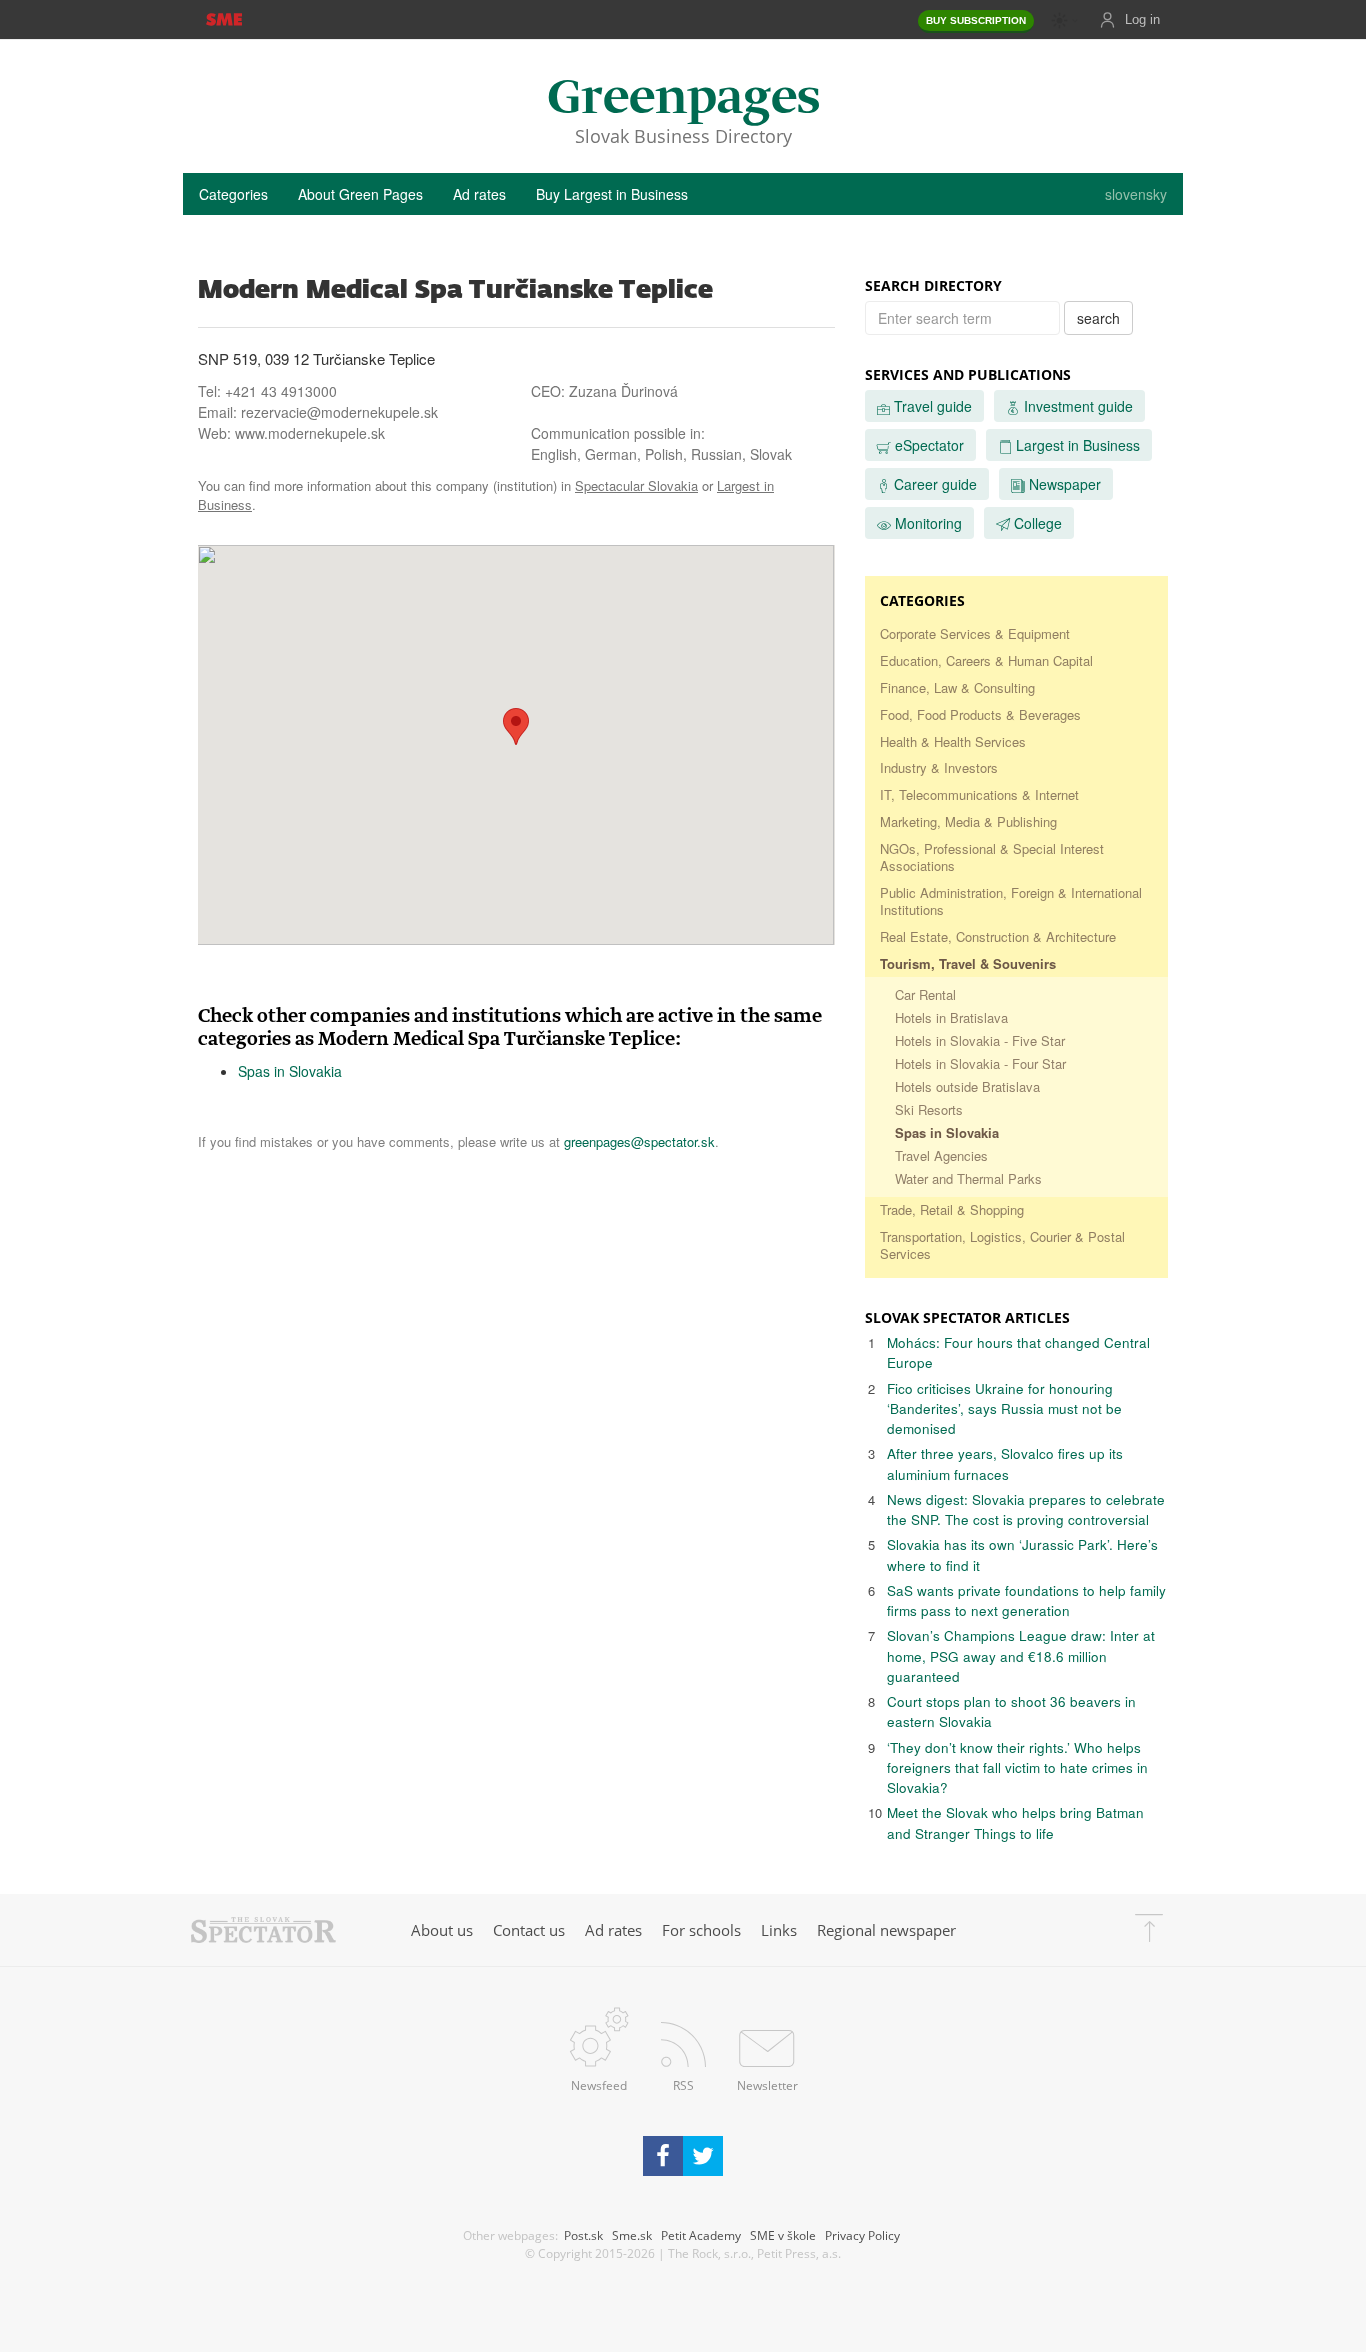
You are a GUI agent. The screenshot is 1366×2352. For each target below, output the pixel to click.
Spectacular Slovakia (636, 485)
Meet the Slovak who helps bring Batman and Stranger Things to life (1015, 1822)
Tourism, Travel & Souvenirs (968, 963)
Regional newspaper (886, 1930)
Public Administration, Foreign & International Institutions (1011, 901)
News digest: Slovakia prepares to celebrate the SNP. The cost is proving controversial (1026, 1509)
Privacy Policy (862, 2235)
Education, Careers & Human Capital (986, 660)
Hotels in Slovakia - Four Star (980, 1063)
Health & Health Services (953, 741)
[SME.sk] (223, 18)
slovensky (1136, 194)
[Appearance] (1065, 20)
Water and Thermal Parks (968, 1178)
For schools (701, 1930)
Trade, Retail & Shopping (952, 1209)
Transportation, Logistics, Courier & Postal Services (1002, 1245)
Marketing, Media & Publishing (968, 821)
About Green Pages (360, 194)
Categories (233, 194)
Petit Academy (701, 2235)
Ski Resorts (929, 1109)
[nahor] (1149, 1930)
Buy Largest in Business (612, 194)
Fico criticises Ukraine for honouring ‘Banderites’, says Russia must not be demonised (1004, 1409)
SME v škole (783, 2235)
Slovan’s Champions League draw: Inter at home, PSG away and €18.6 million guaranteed (1021, 1656)
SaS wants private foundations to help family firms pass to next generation (1026, 1600)
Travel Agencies (941, 1155)
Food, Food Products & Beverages (980, 714)
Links (779, 1930)
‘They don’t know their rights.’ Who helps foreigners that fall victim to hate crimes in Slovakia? (1017, 1768)
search (1098, 318)
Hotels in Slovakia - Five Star (980, 1040)
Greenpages (683, 99)
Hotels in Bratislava (951, 1017)
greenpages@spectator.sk (639, 1141)
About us (442, 1930)
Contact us (529, 1930)
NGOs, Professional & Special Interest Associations (992, 857)
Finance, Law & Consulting (957, 687)
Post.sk (583, 2235)
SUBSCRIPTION (976, 20)
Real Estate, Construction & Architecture (998, 936)
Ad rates (479, 194)
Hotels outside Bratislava (967, 1086)
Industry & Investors (939, 767)
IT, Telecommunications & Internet (979, 794)
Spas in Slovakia (290, 1071)
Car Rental (925, 994)
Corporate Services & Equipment (975, 633)
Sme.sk (632, 2235)
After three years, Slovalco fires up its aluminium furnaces (1005, 1463)
